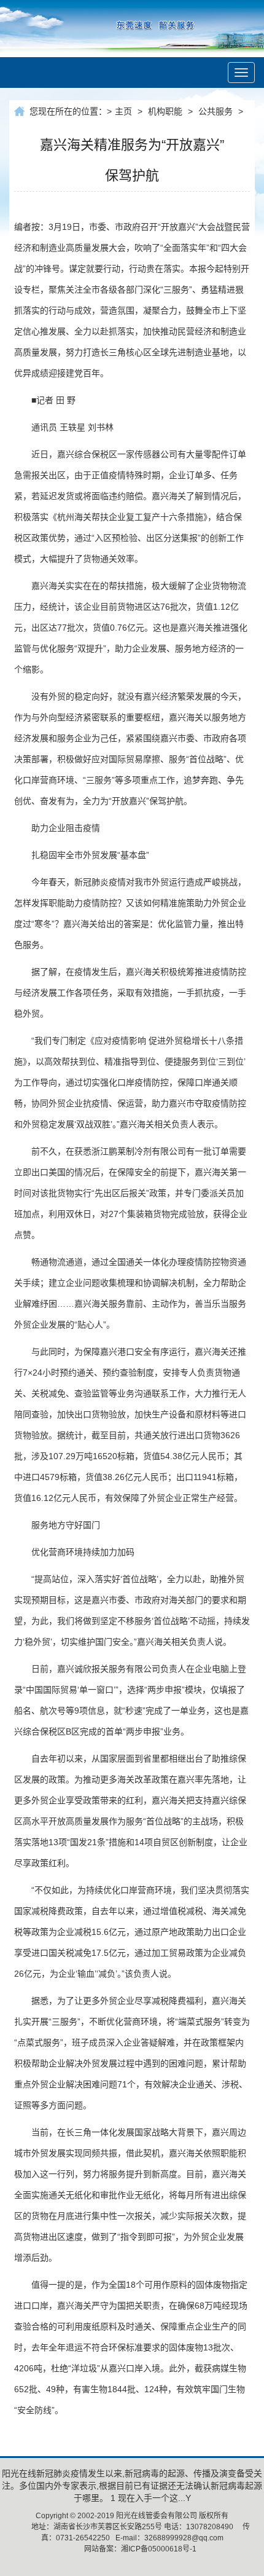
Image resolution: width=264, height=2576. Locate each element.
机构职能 (165, 111)
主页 (123, 111)
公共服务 (215, 111)
